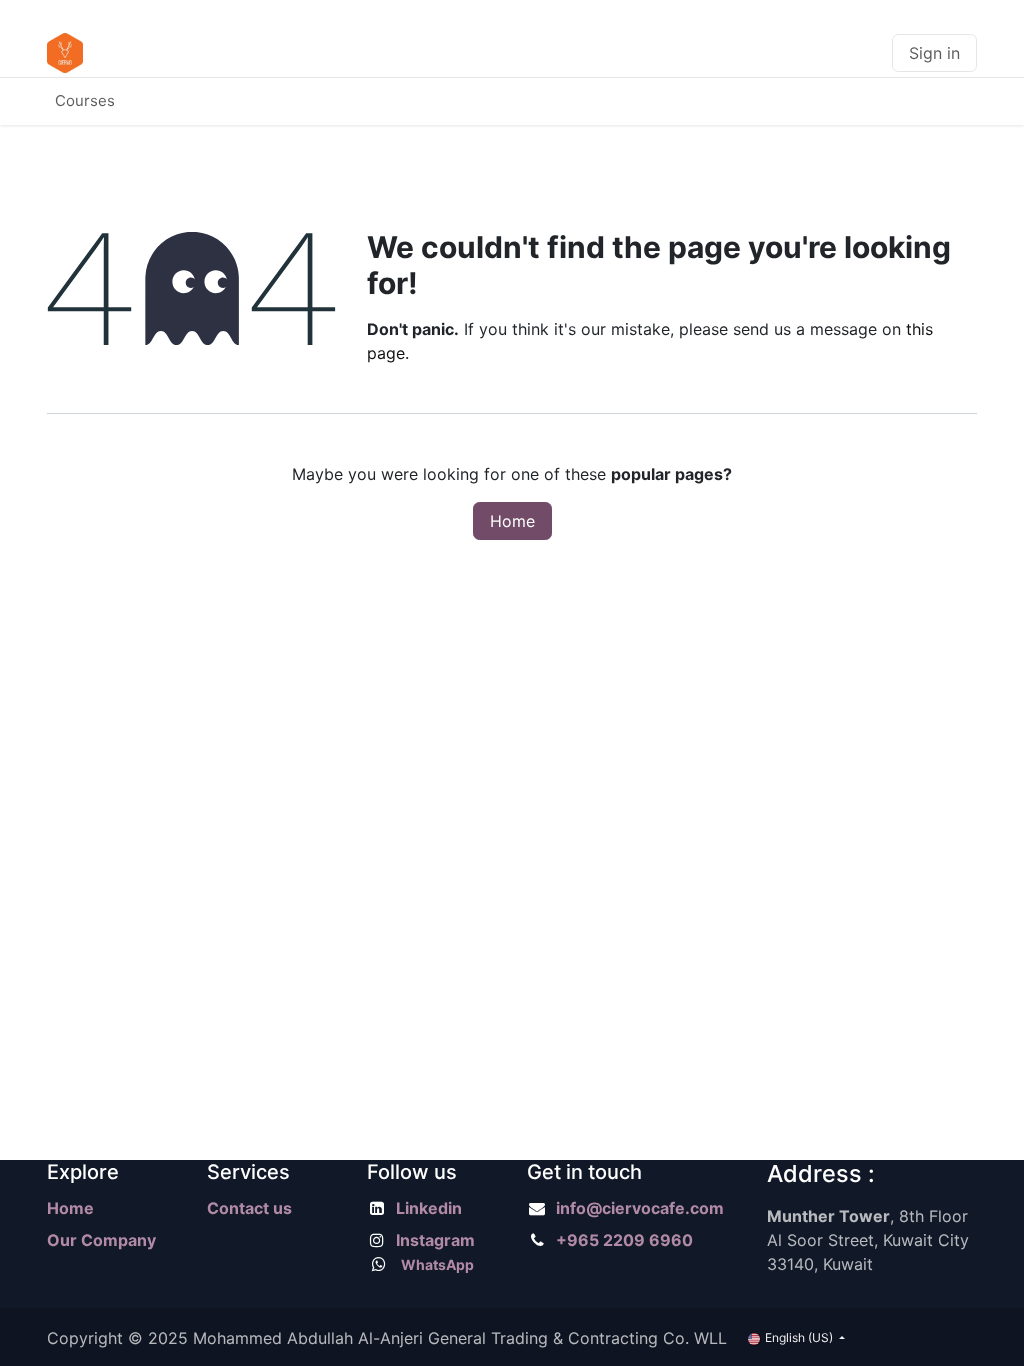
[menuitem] (85, 101)
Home (512, 521)
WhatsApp (437, 1264)
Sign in (934, 53)
